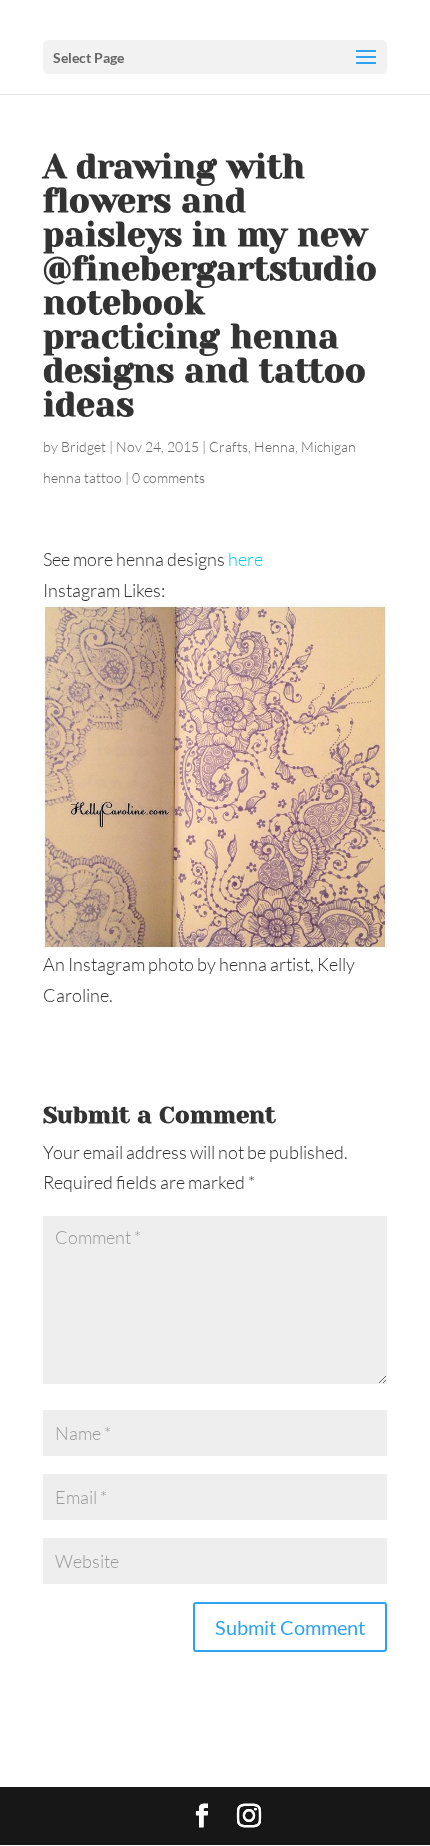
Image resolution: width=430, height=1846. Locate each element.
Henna (274, 446)
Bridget (83, 446)
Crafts (228, 446)
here (245, 559)
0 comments (168, 477)
